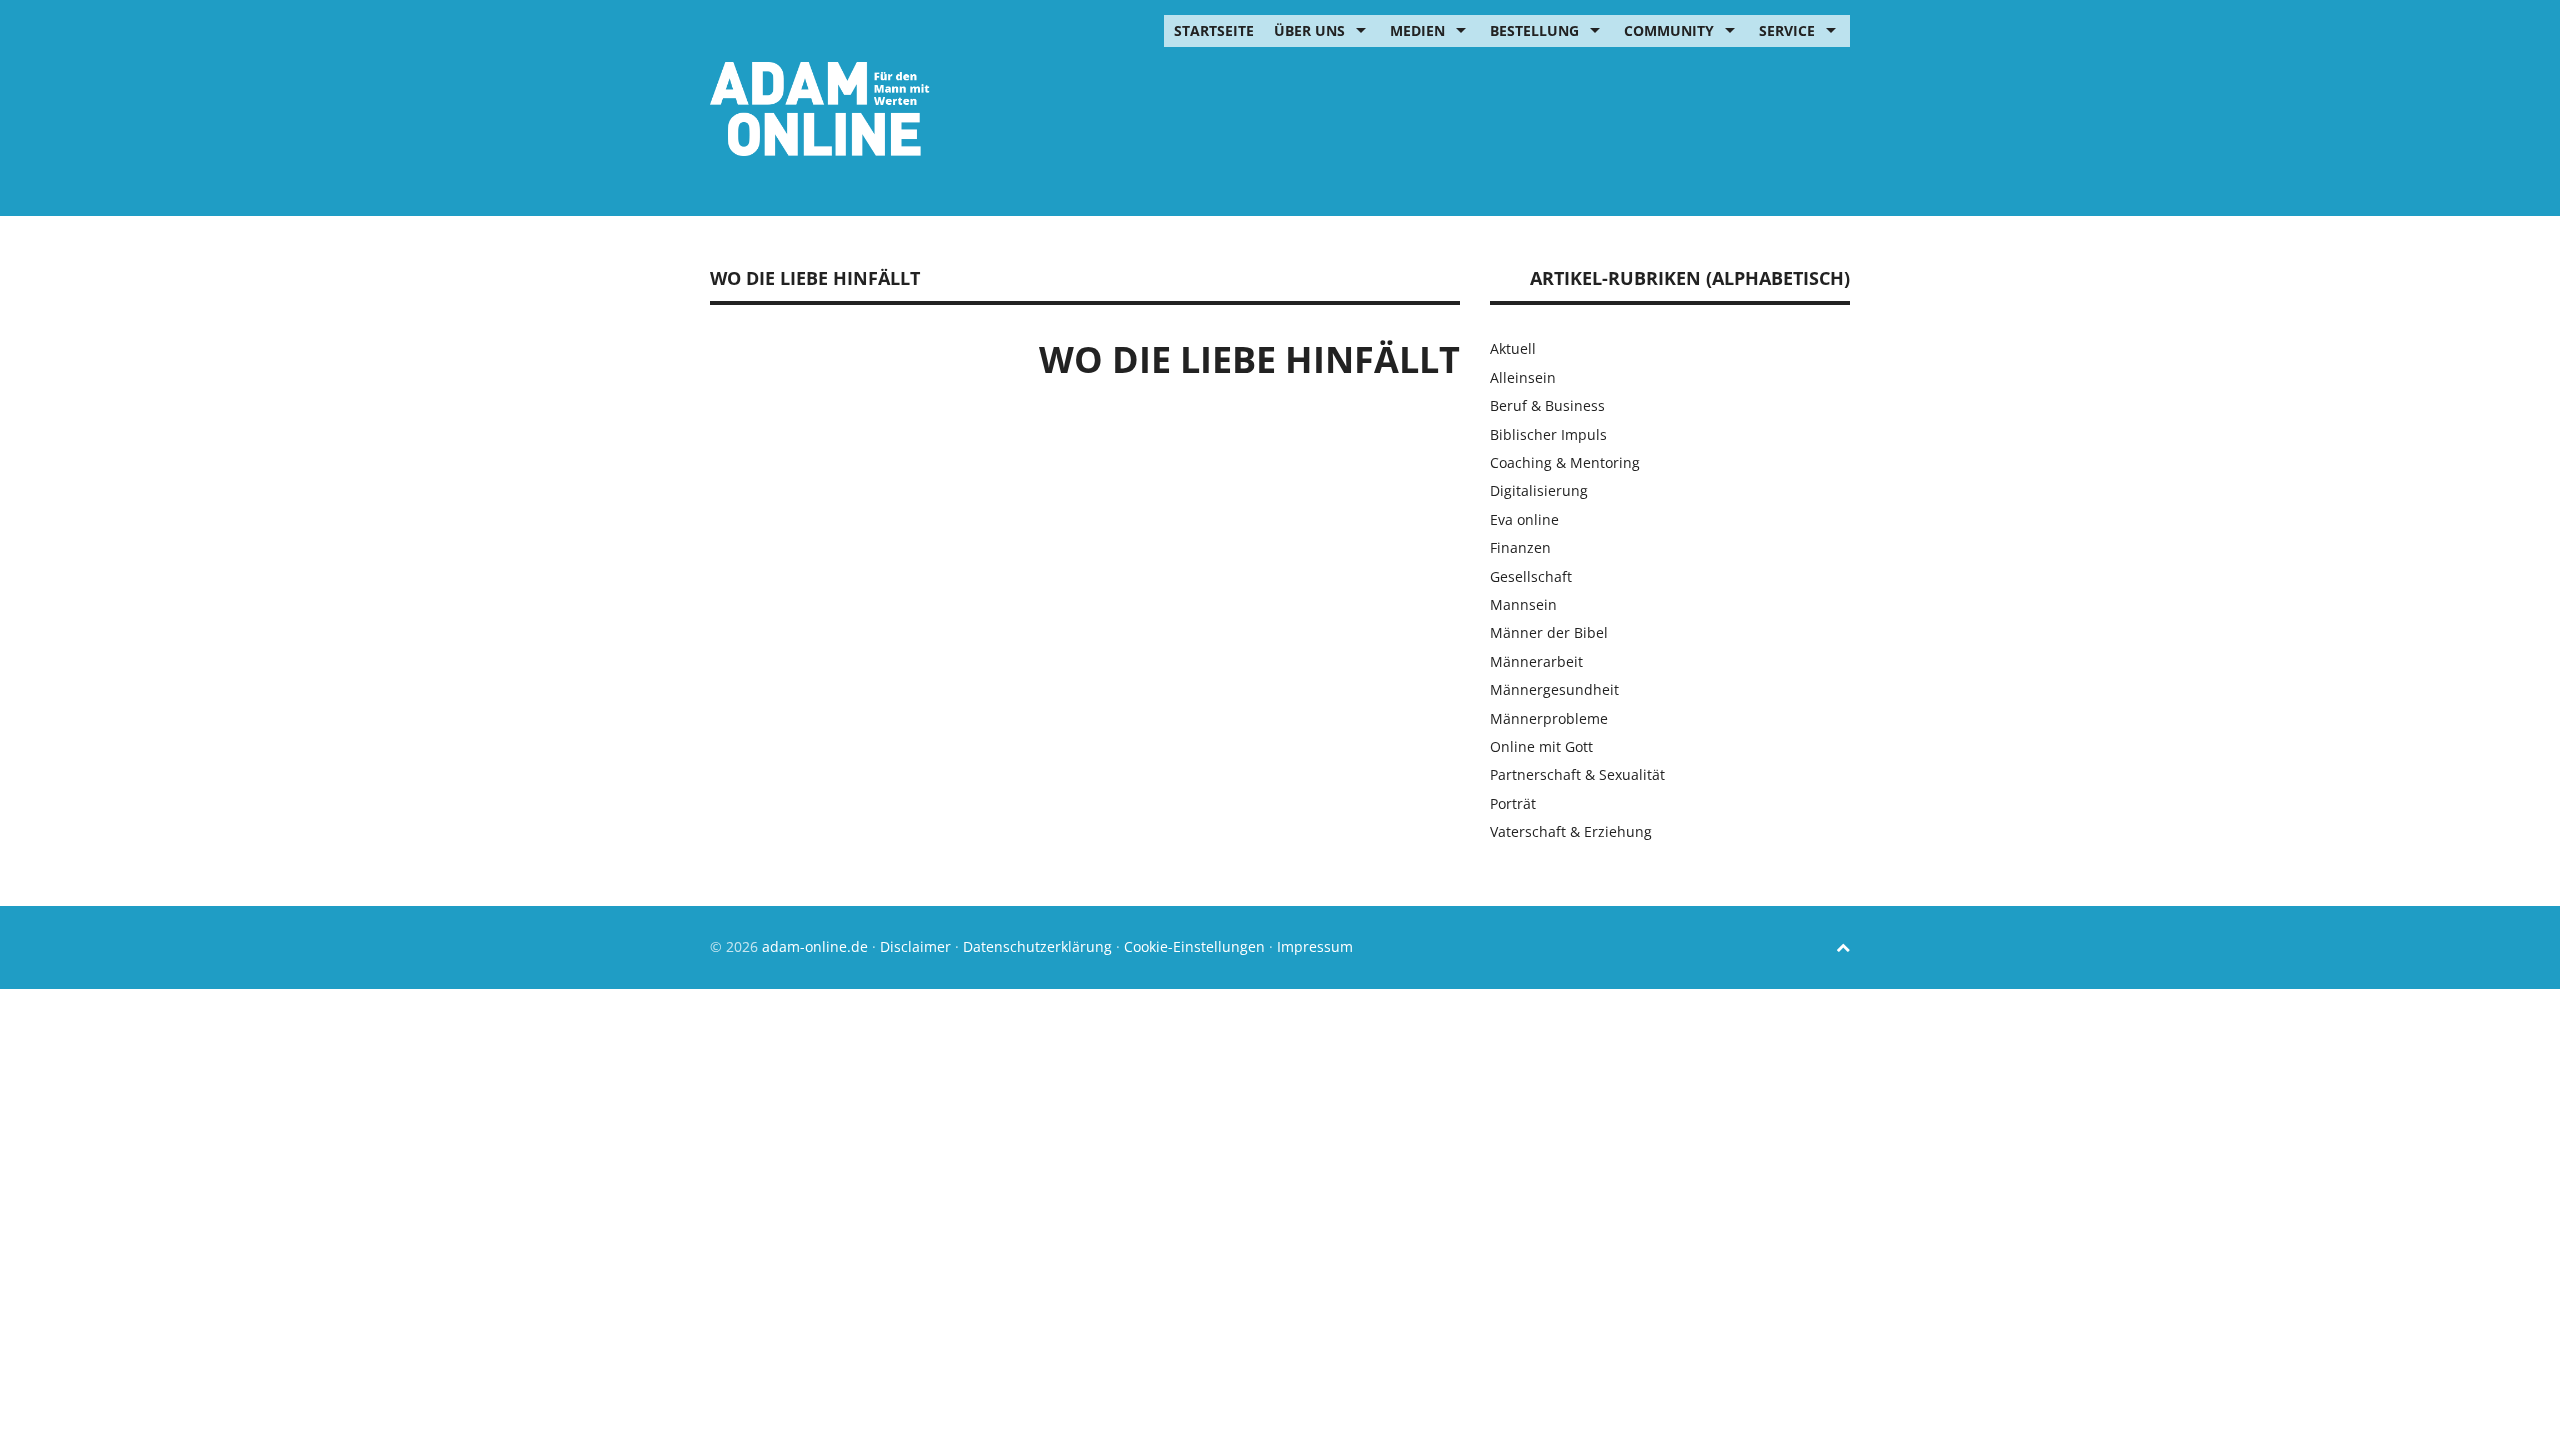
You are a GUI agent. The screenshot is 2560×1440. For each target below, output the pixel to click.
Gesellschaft (1531, 576)
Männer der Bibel (1549, 632)
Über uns (1309, 30)
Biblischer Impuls (1548, 434)
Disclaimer (915, 946)
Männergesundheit (1554, 689)
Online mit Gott (1541, 746)
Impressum (1315, 946)
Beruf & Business (1547, 405)
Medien (1417, 30)
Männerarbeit (1536, 661)
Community (1669, 30)
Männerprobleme (1549, 718)
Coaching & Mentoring (1565, 462)
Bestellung (1534, 30)
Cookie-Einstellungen (1194, 946)
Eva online (1524, 519)
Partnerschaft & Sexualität (1577, 774)
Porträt (1513, 803)
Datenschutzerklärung (1037, 946)
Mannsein (1523, 604)
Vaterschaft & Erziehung (1571, 831)
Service (1787, 30)
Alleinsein (1523, 377)
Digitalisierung (1539, 490)
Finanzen (1520, 547)
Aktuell (1513, 348)
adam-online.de (817, 946)
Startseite (1214, 30)
